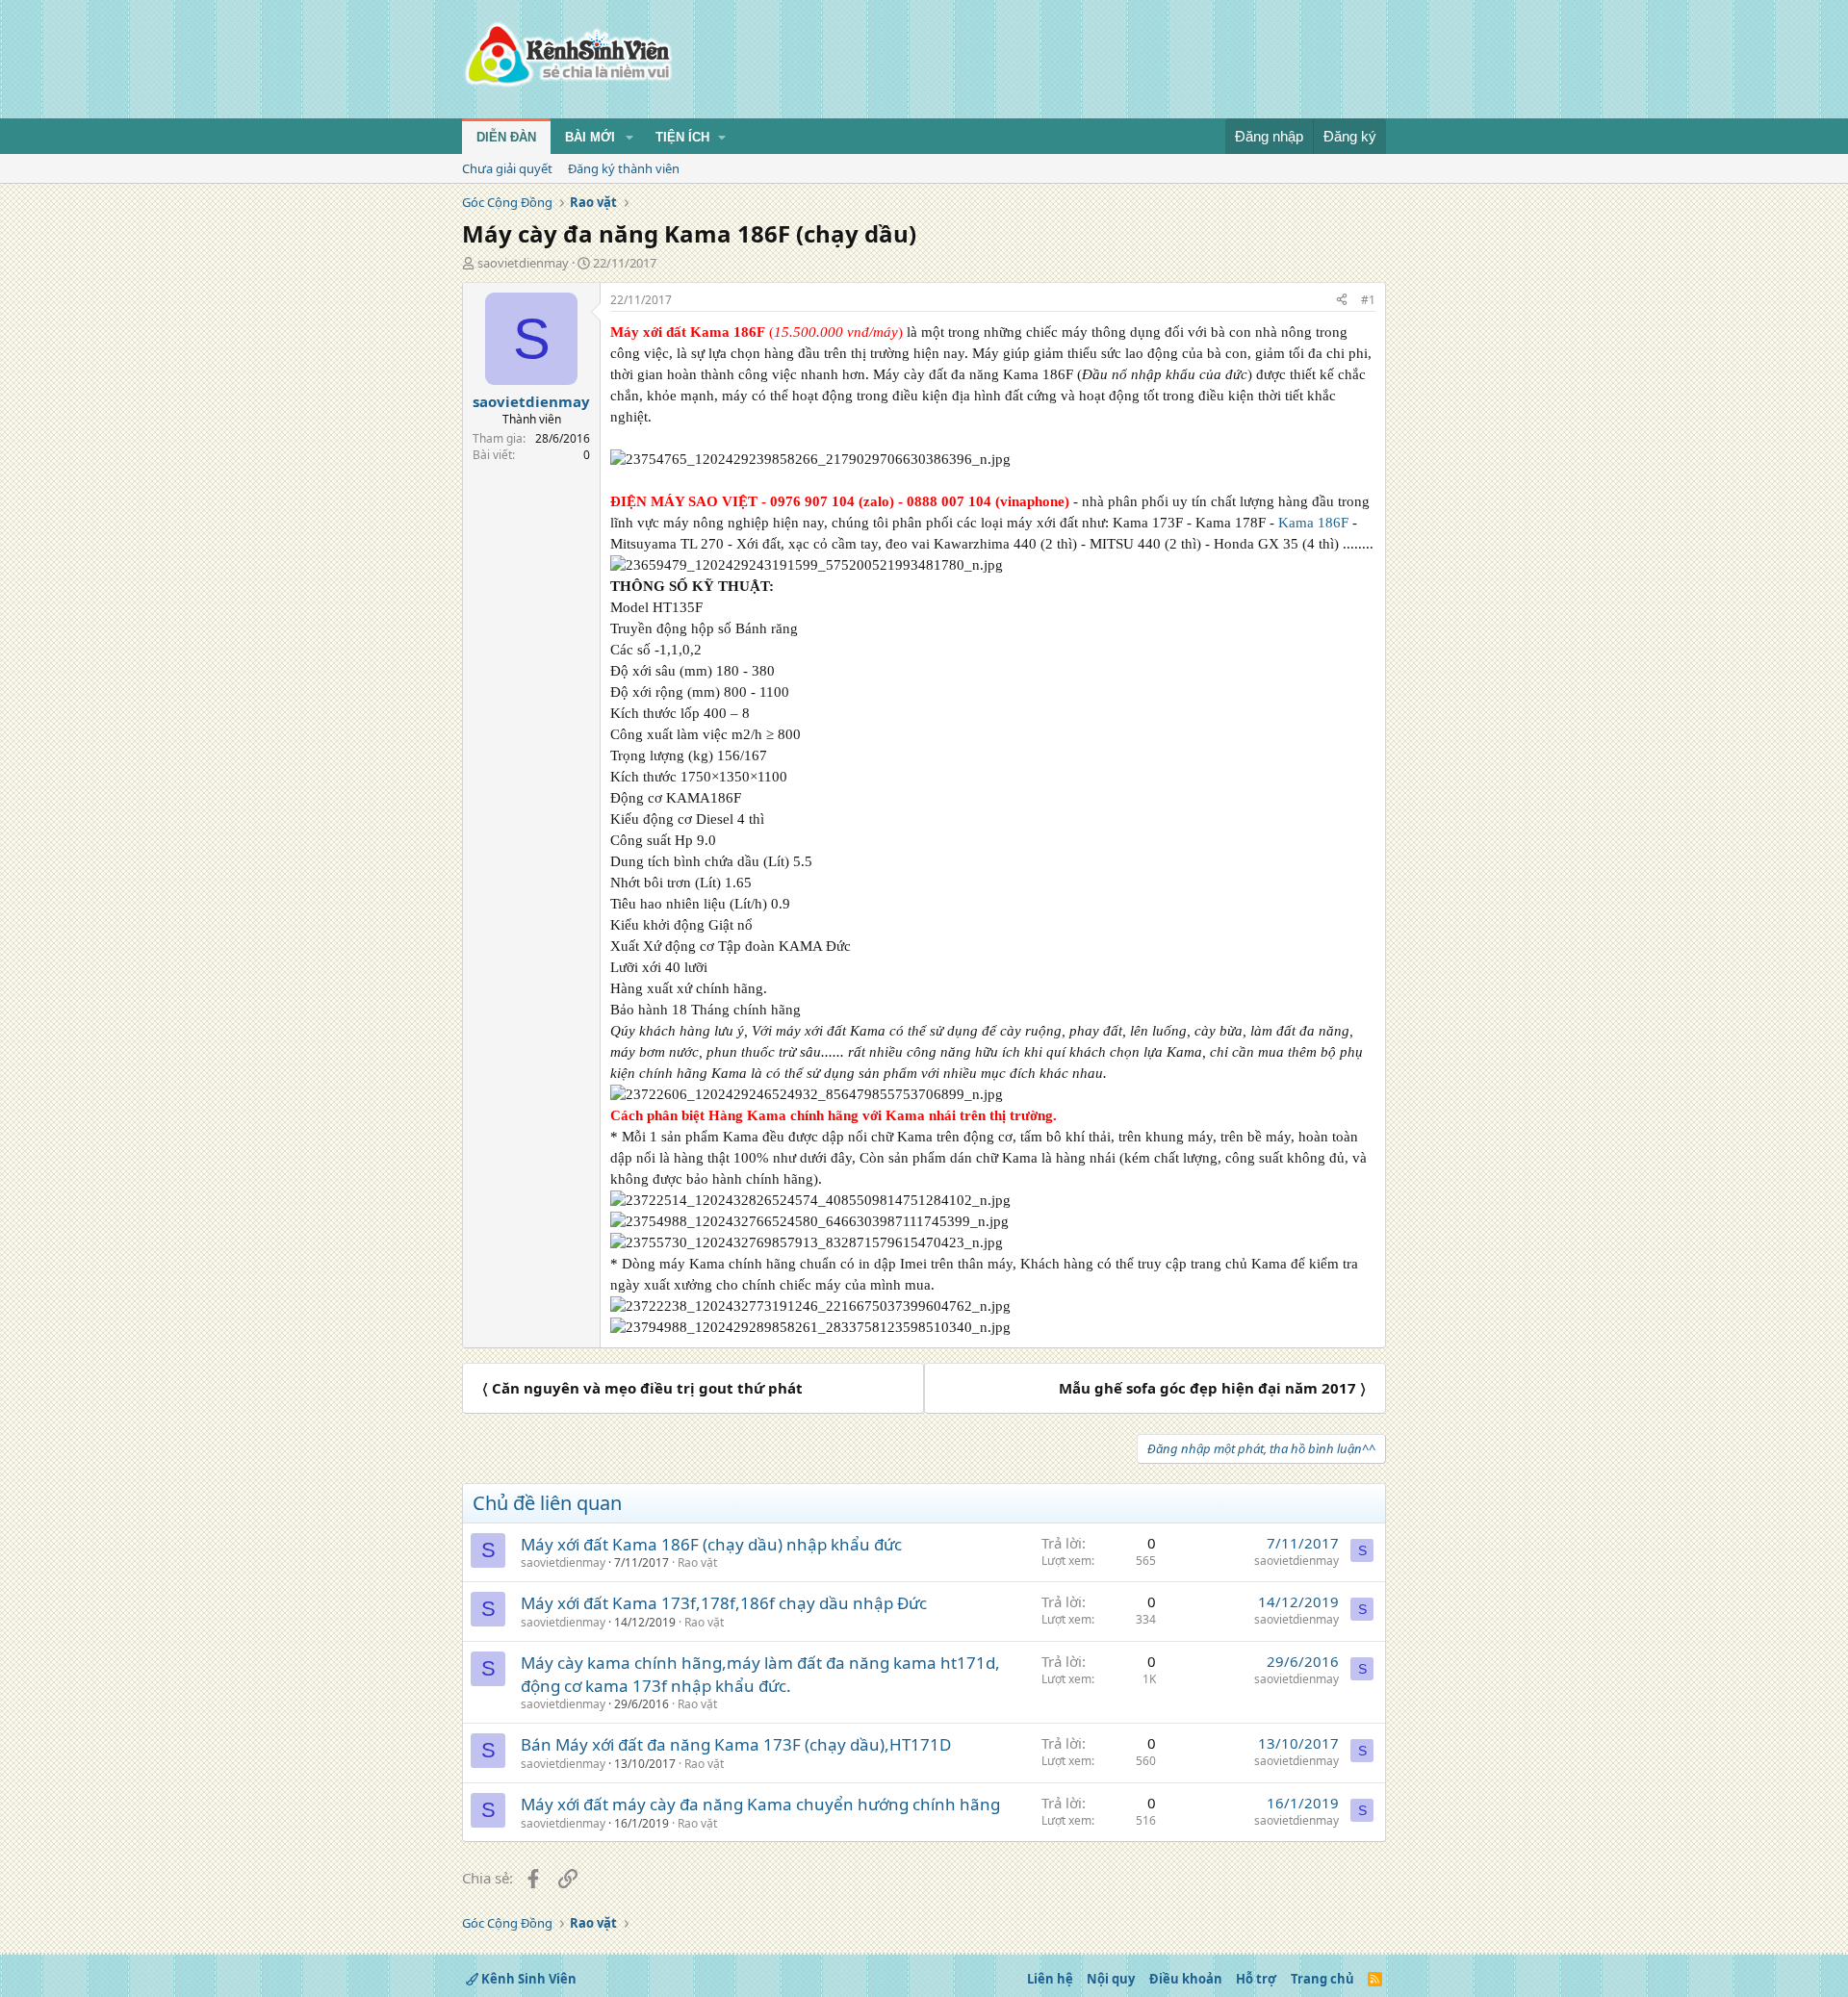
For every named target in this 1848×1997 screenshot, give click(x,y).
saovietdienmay (523, 263)
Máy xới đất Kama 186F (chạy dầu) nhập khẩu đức (711, 1544)
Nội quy (1111, 1979)
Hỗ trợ (1256, 1979)
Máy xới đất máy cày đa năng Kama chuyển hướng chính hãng (760, 1804)
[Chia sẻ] (1342, 301)
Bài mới (590, 137)
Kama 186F (1313, 523)
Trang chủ (1322, 1979)
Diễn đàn (506, 137)
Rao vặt (697, 1562)
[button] (629, 138)
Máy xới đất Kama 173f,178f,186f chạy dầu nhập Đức (724, 1603)
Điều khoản (1186, 1979)
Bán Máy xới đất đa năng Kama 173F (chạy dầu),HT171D (736, 1744)
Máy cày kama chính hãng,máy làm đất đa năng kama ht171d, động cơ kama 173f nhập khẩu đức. (760, 1674)
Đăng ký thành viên (624, 168)
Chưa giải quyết (507, 168)
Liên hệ (1050, 1979)
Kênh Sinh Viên (527, 1979)
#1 (1368, 300)
